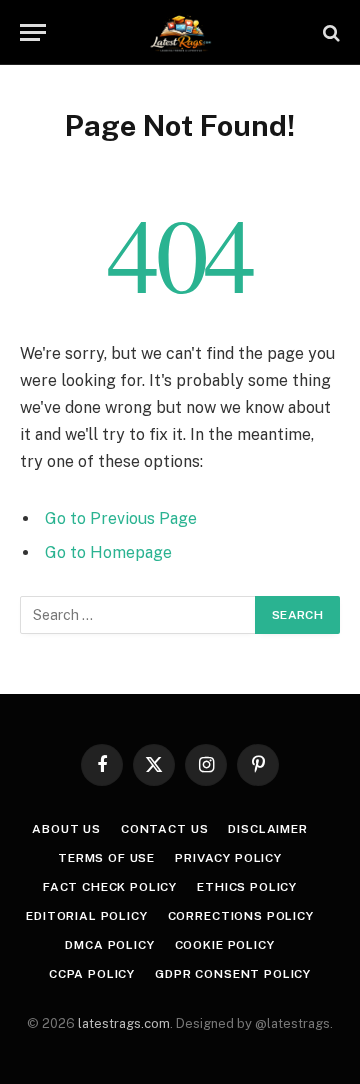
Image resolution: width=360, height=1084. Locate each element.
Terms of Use (106, 858)
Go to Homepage (108, 552)
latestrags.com (124, 1023)
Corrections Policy (241, 916)
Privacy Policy (228, 858)
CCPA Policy (92, 974)
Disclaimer (267, 829)
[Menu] (33, 32)
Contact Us (164, 829)
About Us (66, 829)
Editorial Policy (86, 916)
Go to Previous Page (121, 518)
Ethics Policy (247, 887)
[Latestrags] (180, 32)
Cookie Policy (225, 945)
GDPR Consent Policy (233, 974)
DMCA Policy (109, 945)
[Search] (329, 32)
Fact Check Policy (110, 887)
